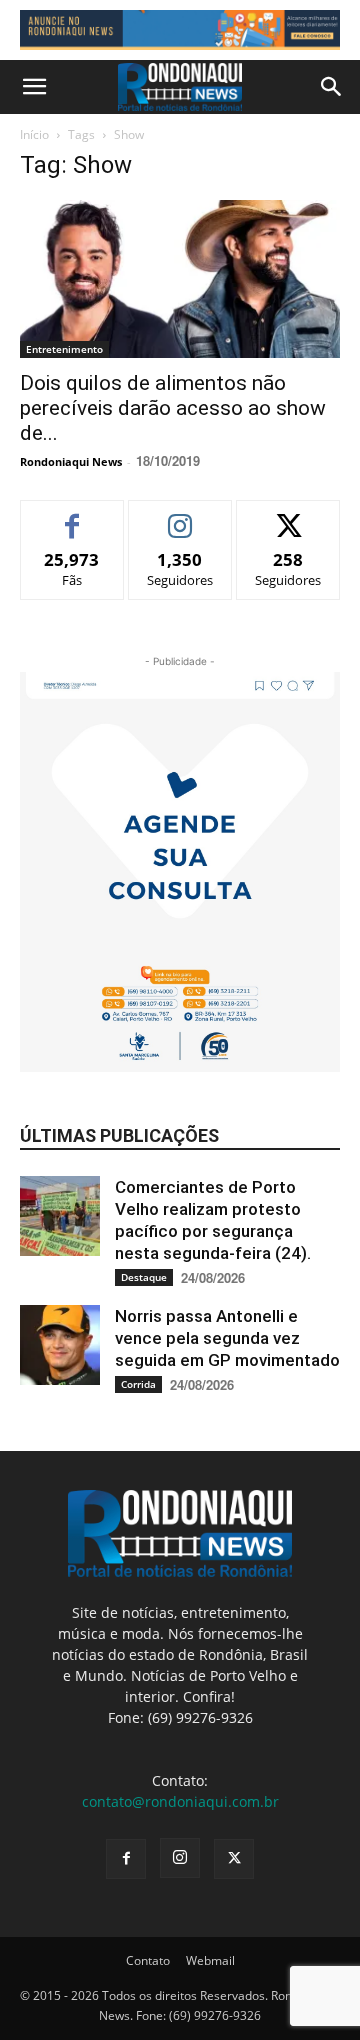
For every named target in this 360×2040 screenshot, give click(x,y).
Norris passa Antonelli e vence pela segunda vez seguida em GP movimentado (227, 1338)
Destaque (144, 1277)
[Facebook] (126, 1859)
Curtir (72, 515)
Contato (148, 1960)
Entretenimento (64, 349)
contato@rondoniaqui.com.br (180, 1801)
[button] (34, 87)
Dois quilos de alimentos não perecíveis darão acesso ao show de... (173, 408)
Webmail (210, 1960)
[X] (234, 1859)
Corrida (138, 1384)
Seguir (180, 515)
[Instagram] (180, 1858)
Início (34, 134)
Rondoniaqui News (71, 461)
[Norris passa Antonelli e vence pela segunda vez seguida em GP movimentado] (60, 1345)
